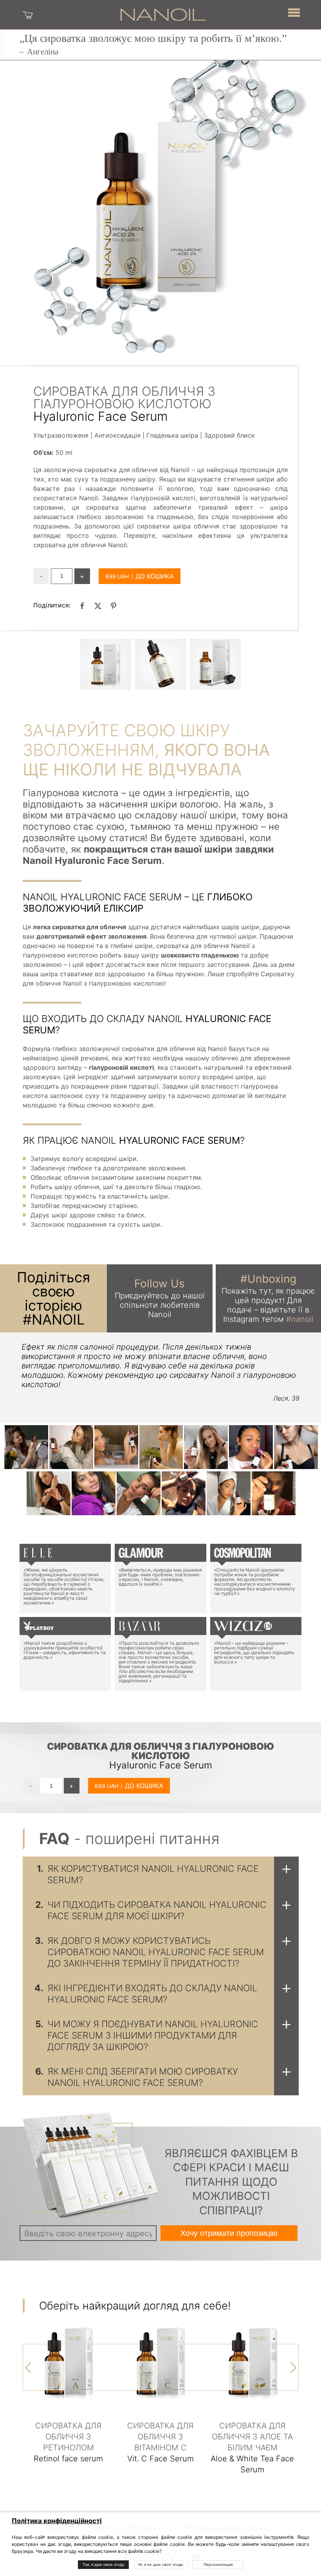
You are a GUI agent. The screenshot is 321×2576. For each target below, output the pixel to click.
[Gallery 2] (215, 664)
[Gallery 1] (160, 664)
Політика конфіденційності (57, 2521)
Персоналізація (218, 2564)
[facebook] (82, 606)
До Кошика (155, 576)
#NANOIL (54, 1320)
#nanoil (300, 1319)
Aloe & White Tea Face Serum (252, 2448)
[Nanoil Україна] (163, 14)
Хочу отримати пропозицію (229, 2233)
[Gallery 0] (106, 664)
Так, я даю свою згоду (103, 2564)
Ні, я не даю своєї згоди (161, 2564)
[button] (294, 12)
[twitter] (98, 606)
